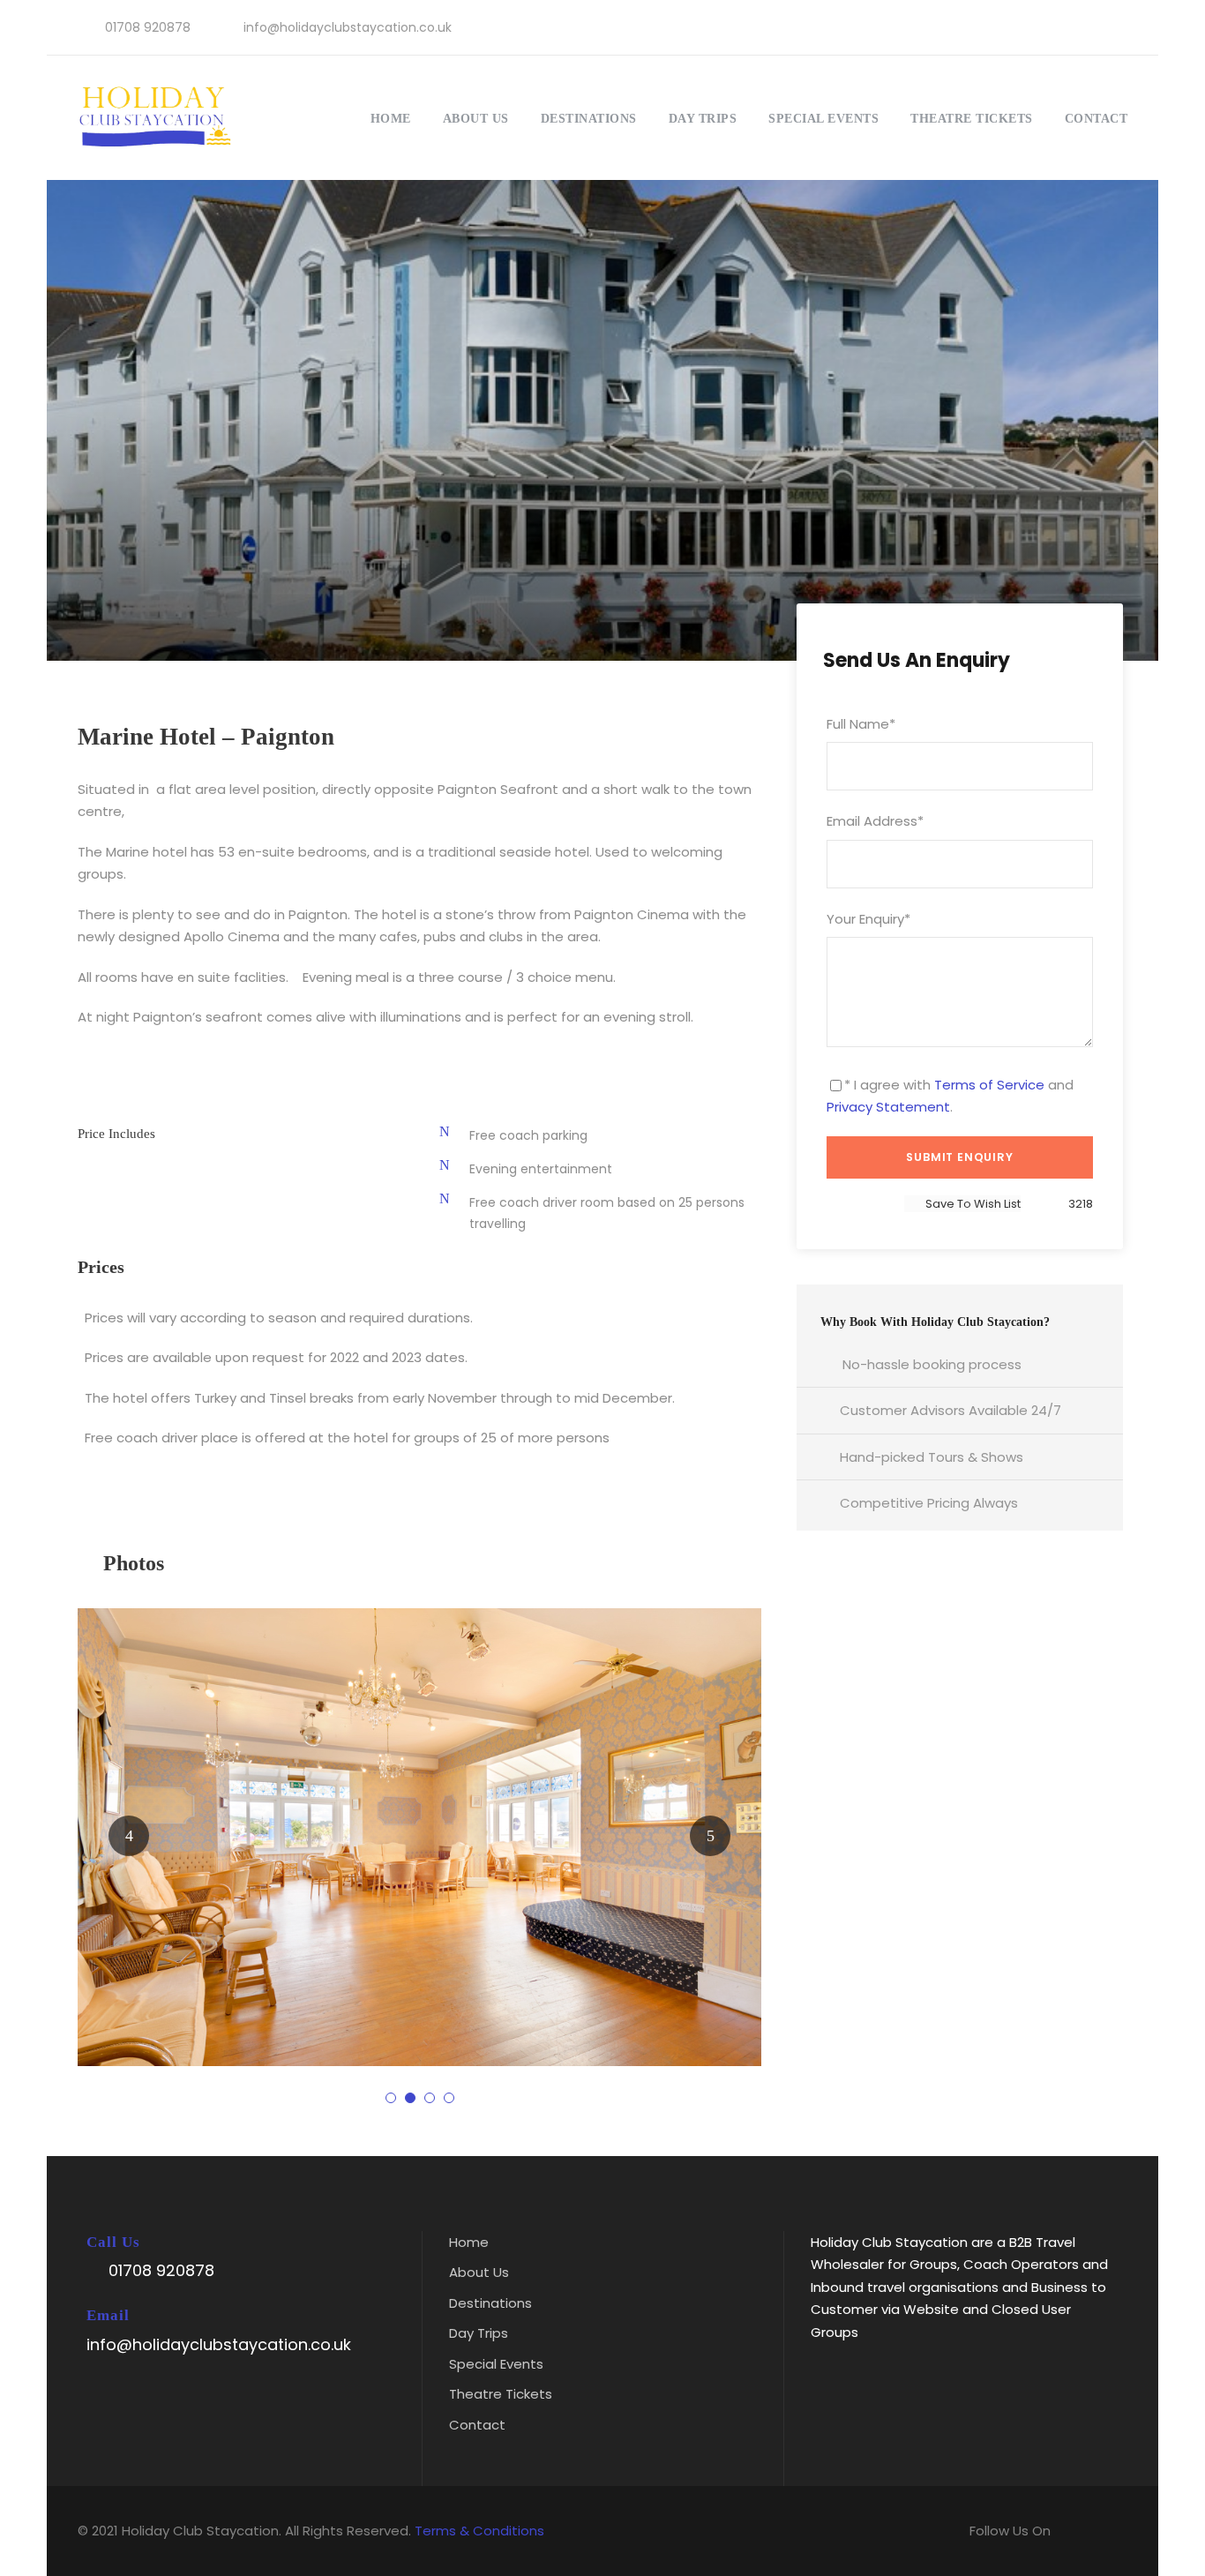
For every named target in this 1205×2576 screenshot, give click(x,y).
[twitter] (1090, 27)
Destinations (589, 119)
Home (391, 119)
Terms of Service (989, 1085)
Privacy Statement (888, 1107)
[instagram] (1118, 27)
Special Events (823, 119)
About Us (476, 119)
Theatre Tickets (972, 119)
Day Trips (703, 119)
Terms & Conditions (479, 2531)
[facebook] (1062, 27)
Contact (1096, 119)
